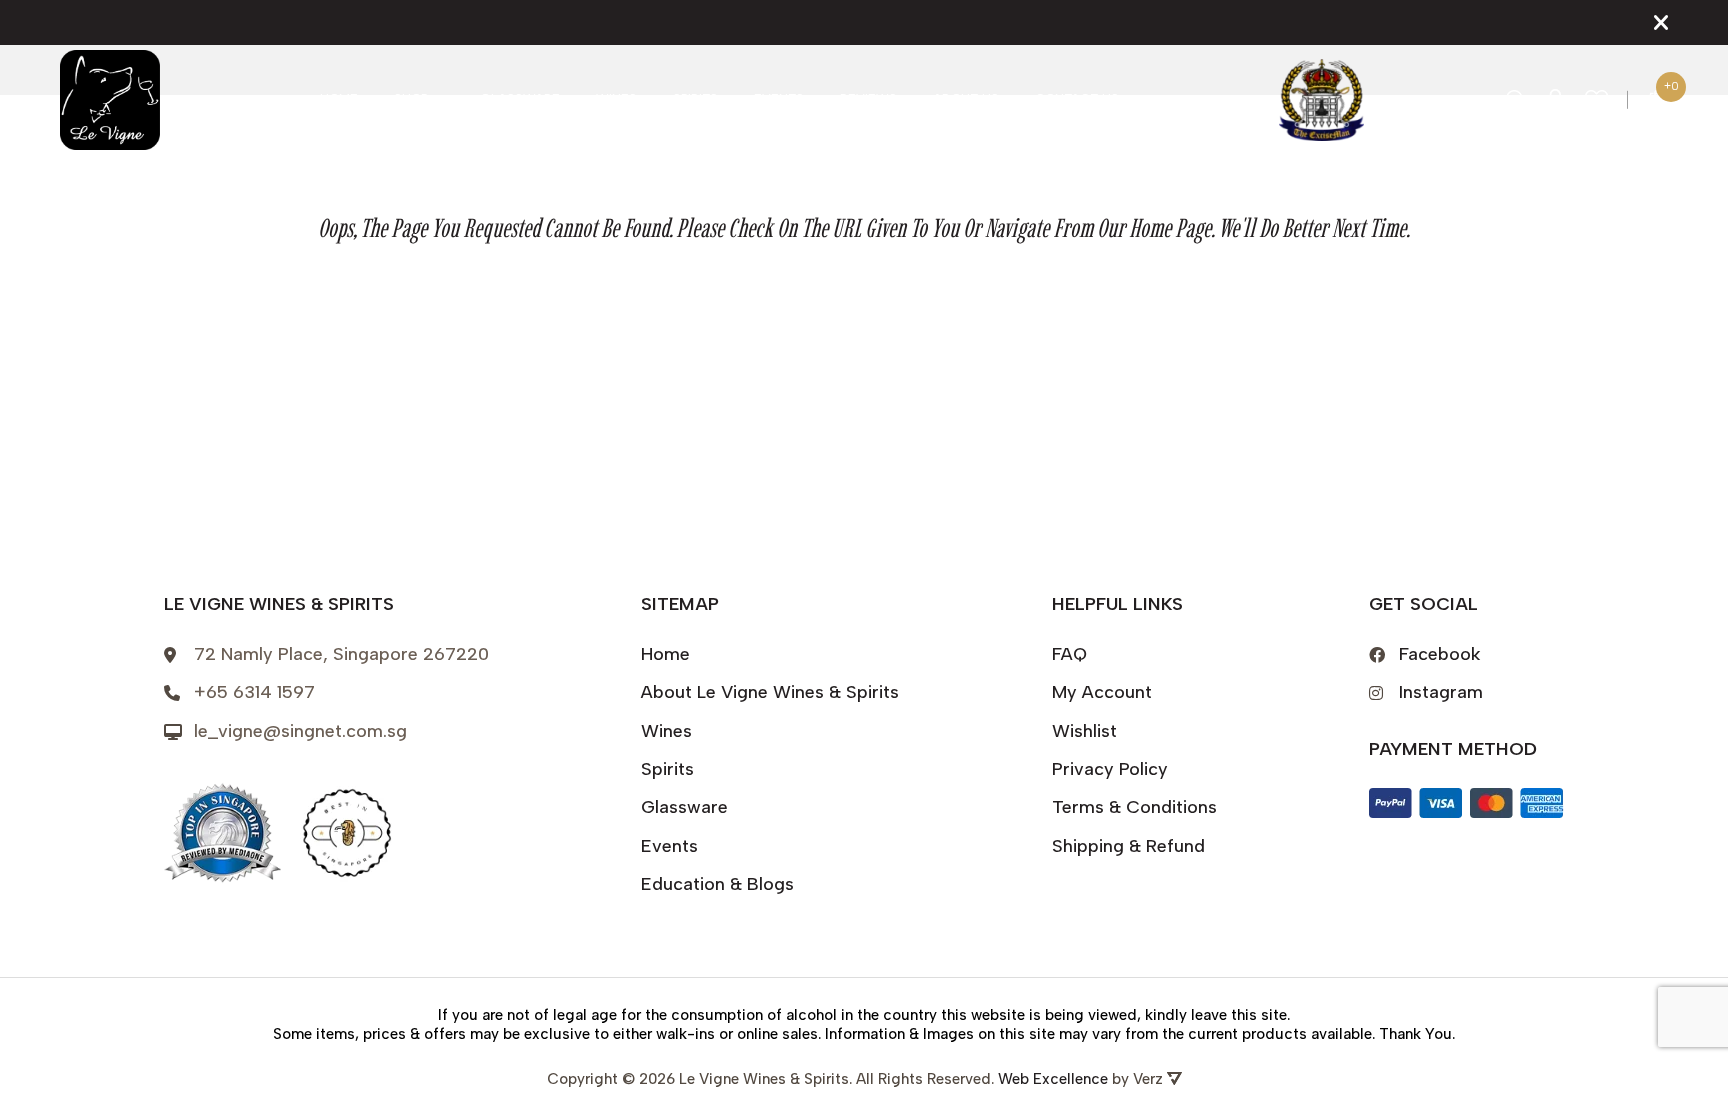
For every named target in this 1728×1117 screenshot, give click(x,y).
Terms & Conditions (1134, 807)
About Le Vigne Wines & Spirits (770, 692)
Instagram (1441, 692)
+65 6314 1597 (254, 692)
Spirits (695, 99)
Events (779, 99)
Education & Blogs (717, 884)
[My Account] (1555, 100)
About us (966, 99)
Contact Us (1077, 99)
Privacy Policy (1110, 769)
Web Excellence (1053, 1079)
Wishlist (1084, 731)
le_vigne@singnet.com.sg (300, 731)
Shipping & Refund (1128, 846)
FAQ (1069, 654)
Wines (616, 99)
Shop (411, 99)
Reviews (868, 99)
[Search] (1516, 100)
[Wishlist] (1597, 100)
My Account (1102, 692)
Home (339, 99)
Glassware (520, 99)
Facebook (1440, 654)
